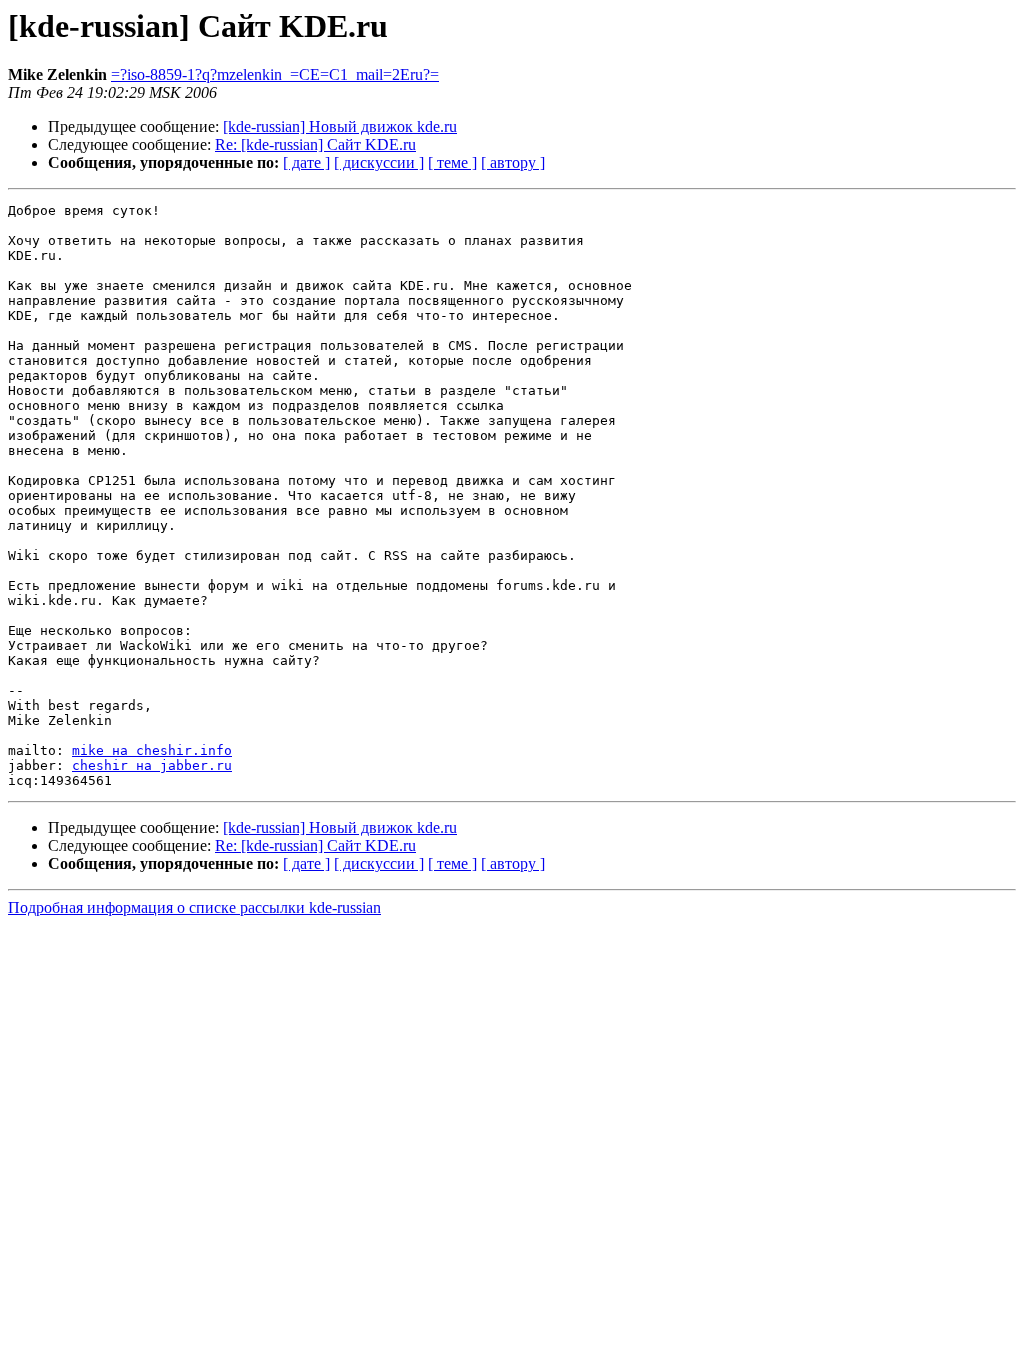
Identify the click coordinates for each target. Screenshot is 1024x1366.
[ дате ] (306, 162)
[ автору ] (513, 162)
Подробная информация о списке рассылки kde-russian (194, 907)
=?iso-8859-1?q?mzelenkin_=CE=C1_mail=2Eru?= (275, 74)
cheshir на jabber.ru (152, 765)
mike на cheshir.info (152, 750)
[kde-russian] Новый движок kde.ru (340, 126)
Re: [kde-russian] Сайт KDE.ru (315, 144)
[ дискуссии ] (379, 162)
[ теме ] (452, 162)
